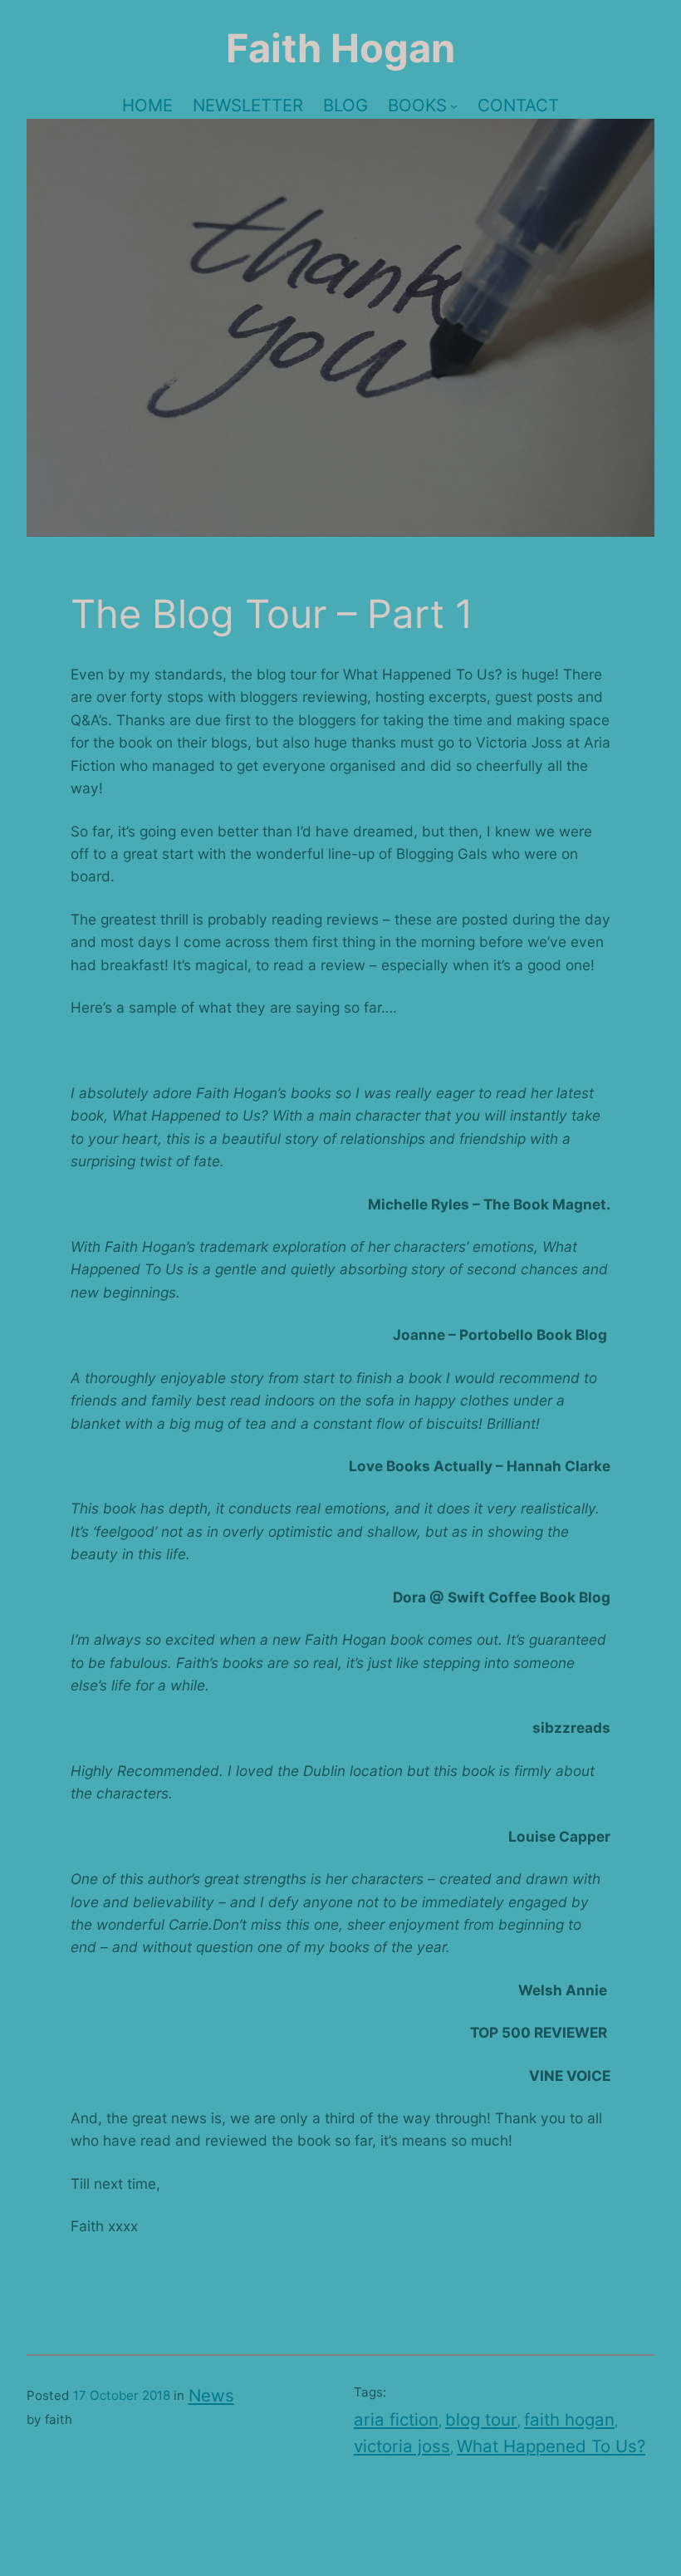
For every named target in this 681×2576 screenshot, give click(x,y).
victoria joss (402, 2446)
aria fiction (396, 2419)
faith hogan (569, 2419)
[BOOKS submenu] (454, 105)
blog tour (481, 2419)
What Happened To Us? (551, 2446)
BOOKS (417, 105)
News (211, 2395)
